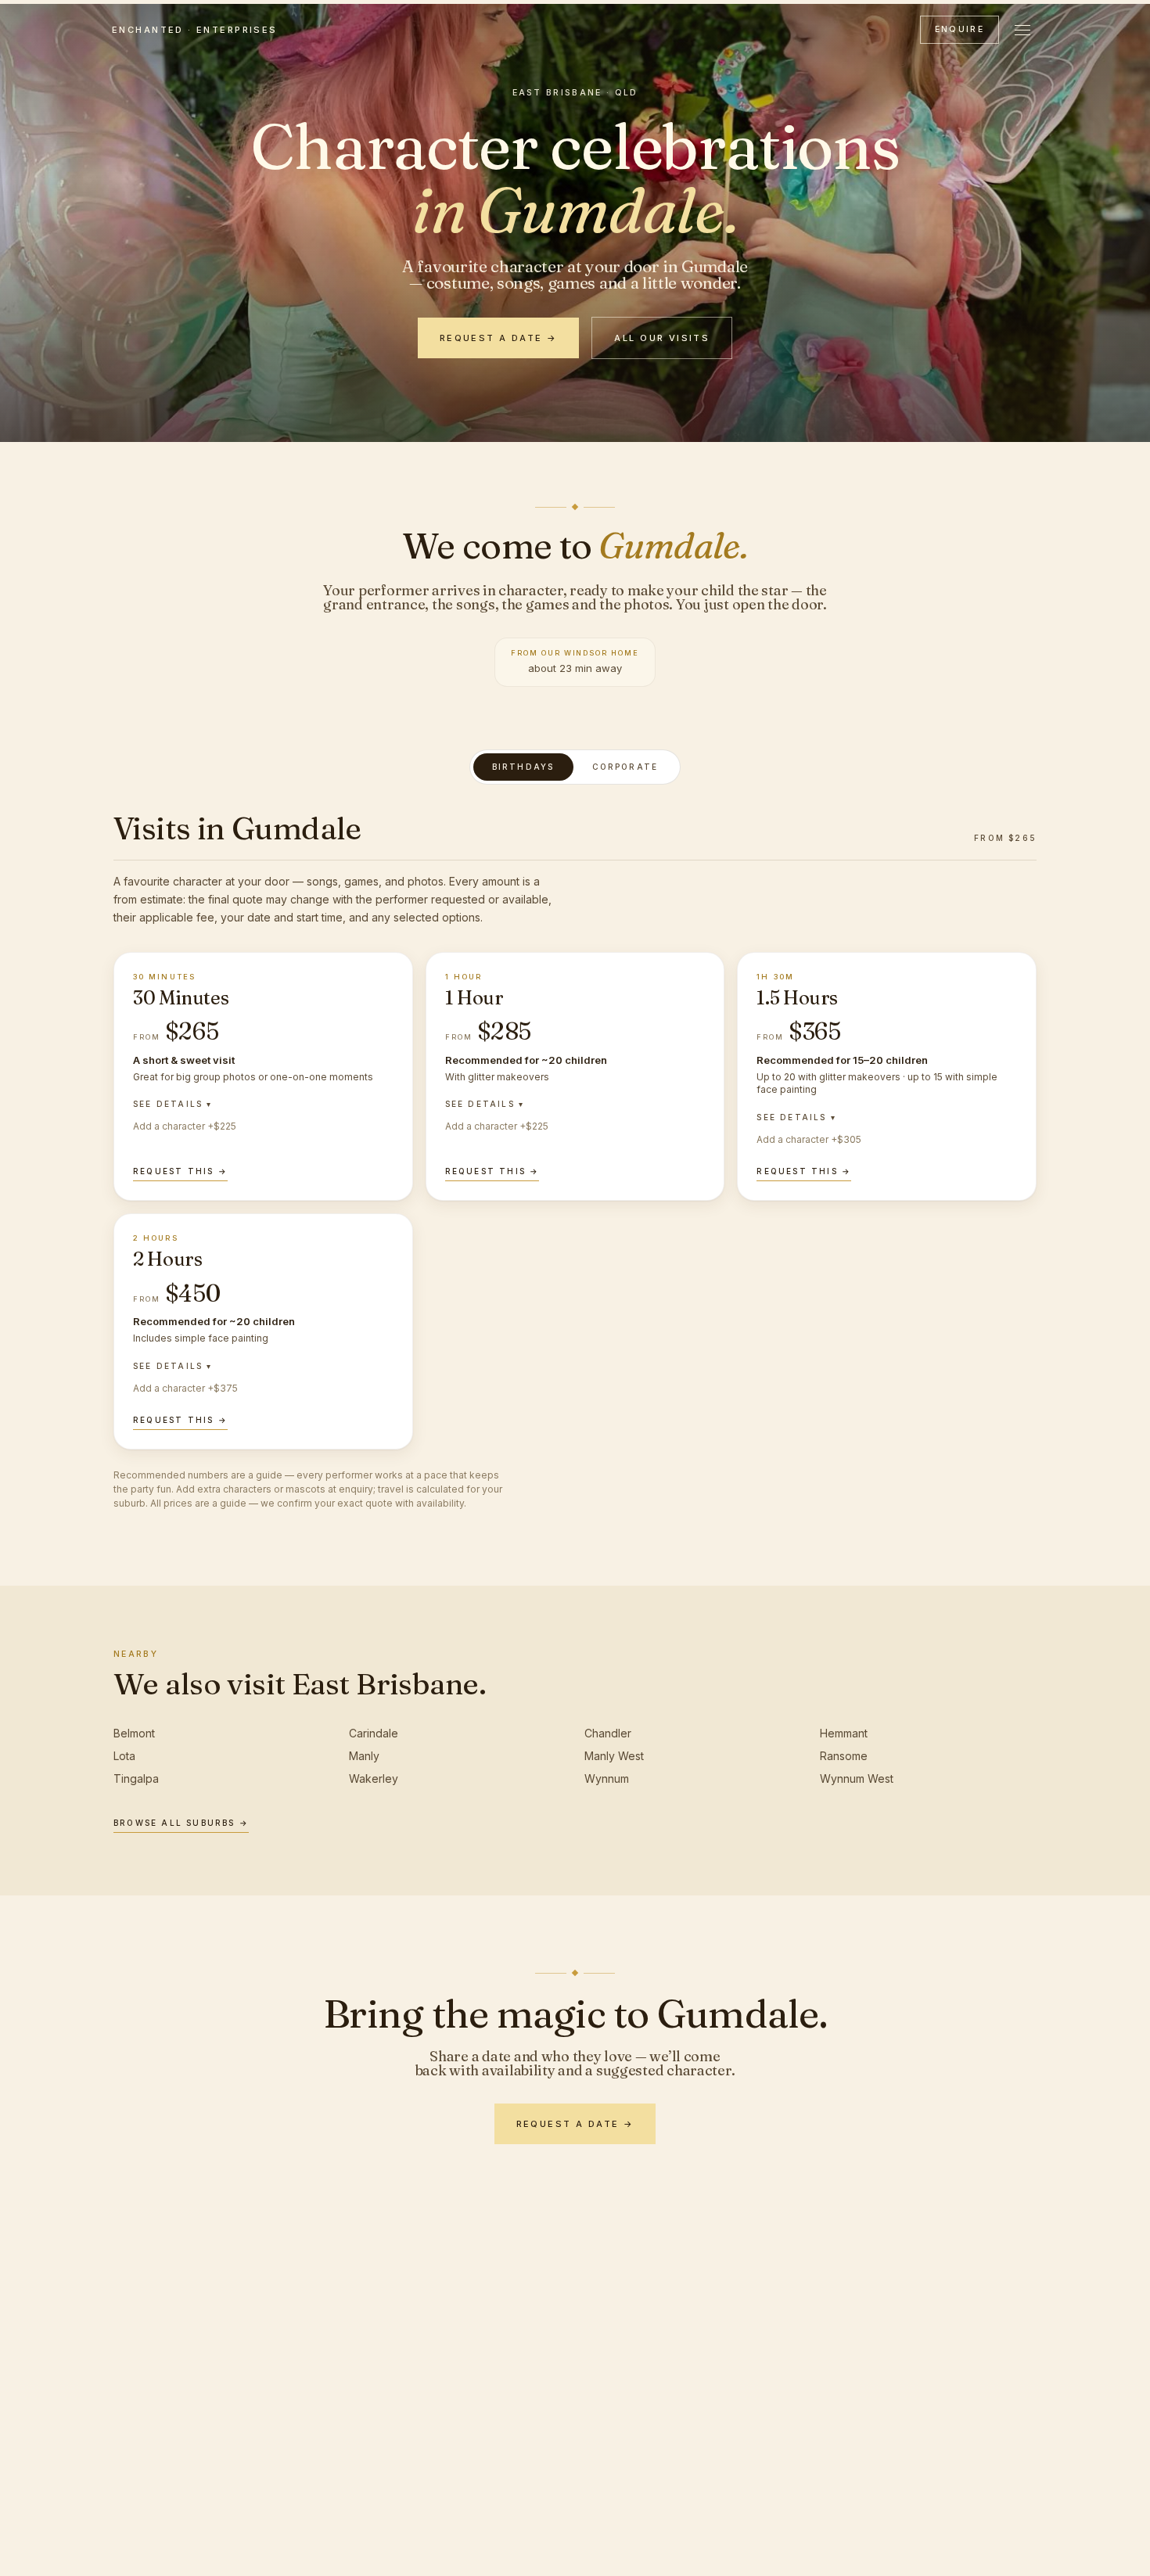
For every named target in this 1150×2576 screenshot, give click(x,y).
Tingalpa (136, 1778)
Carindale (374, 1733)
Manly (364, 1756)
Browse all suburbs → (181, 1823)
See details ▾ (173, 1104)
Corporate (625, 767)
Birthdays (523, 767)
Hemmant (844, 1733)
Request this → (180, 1171)
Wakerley (374, 1778)
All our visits (662, 338)
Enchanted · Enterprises (195, 30)
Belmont (134, 1733)
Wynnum (607, 1778)
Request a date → (499, 338)
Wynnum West (857, 1778)
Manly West (614, 1756)
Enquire (960, 29)
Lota (124, 1756)
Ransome (844, 1756)
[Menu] (1022, 30)
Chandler (608, 1733)
